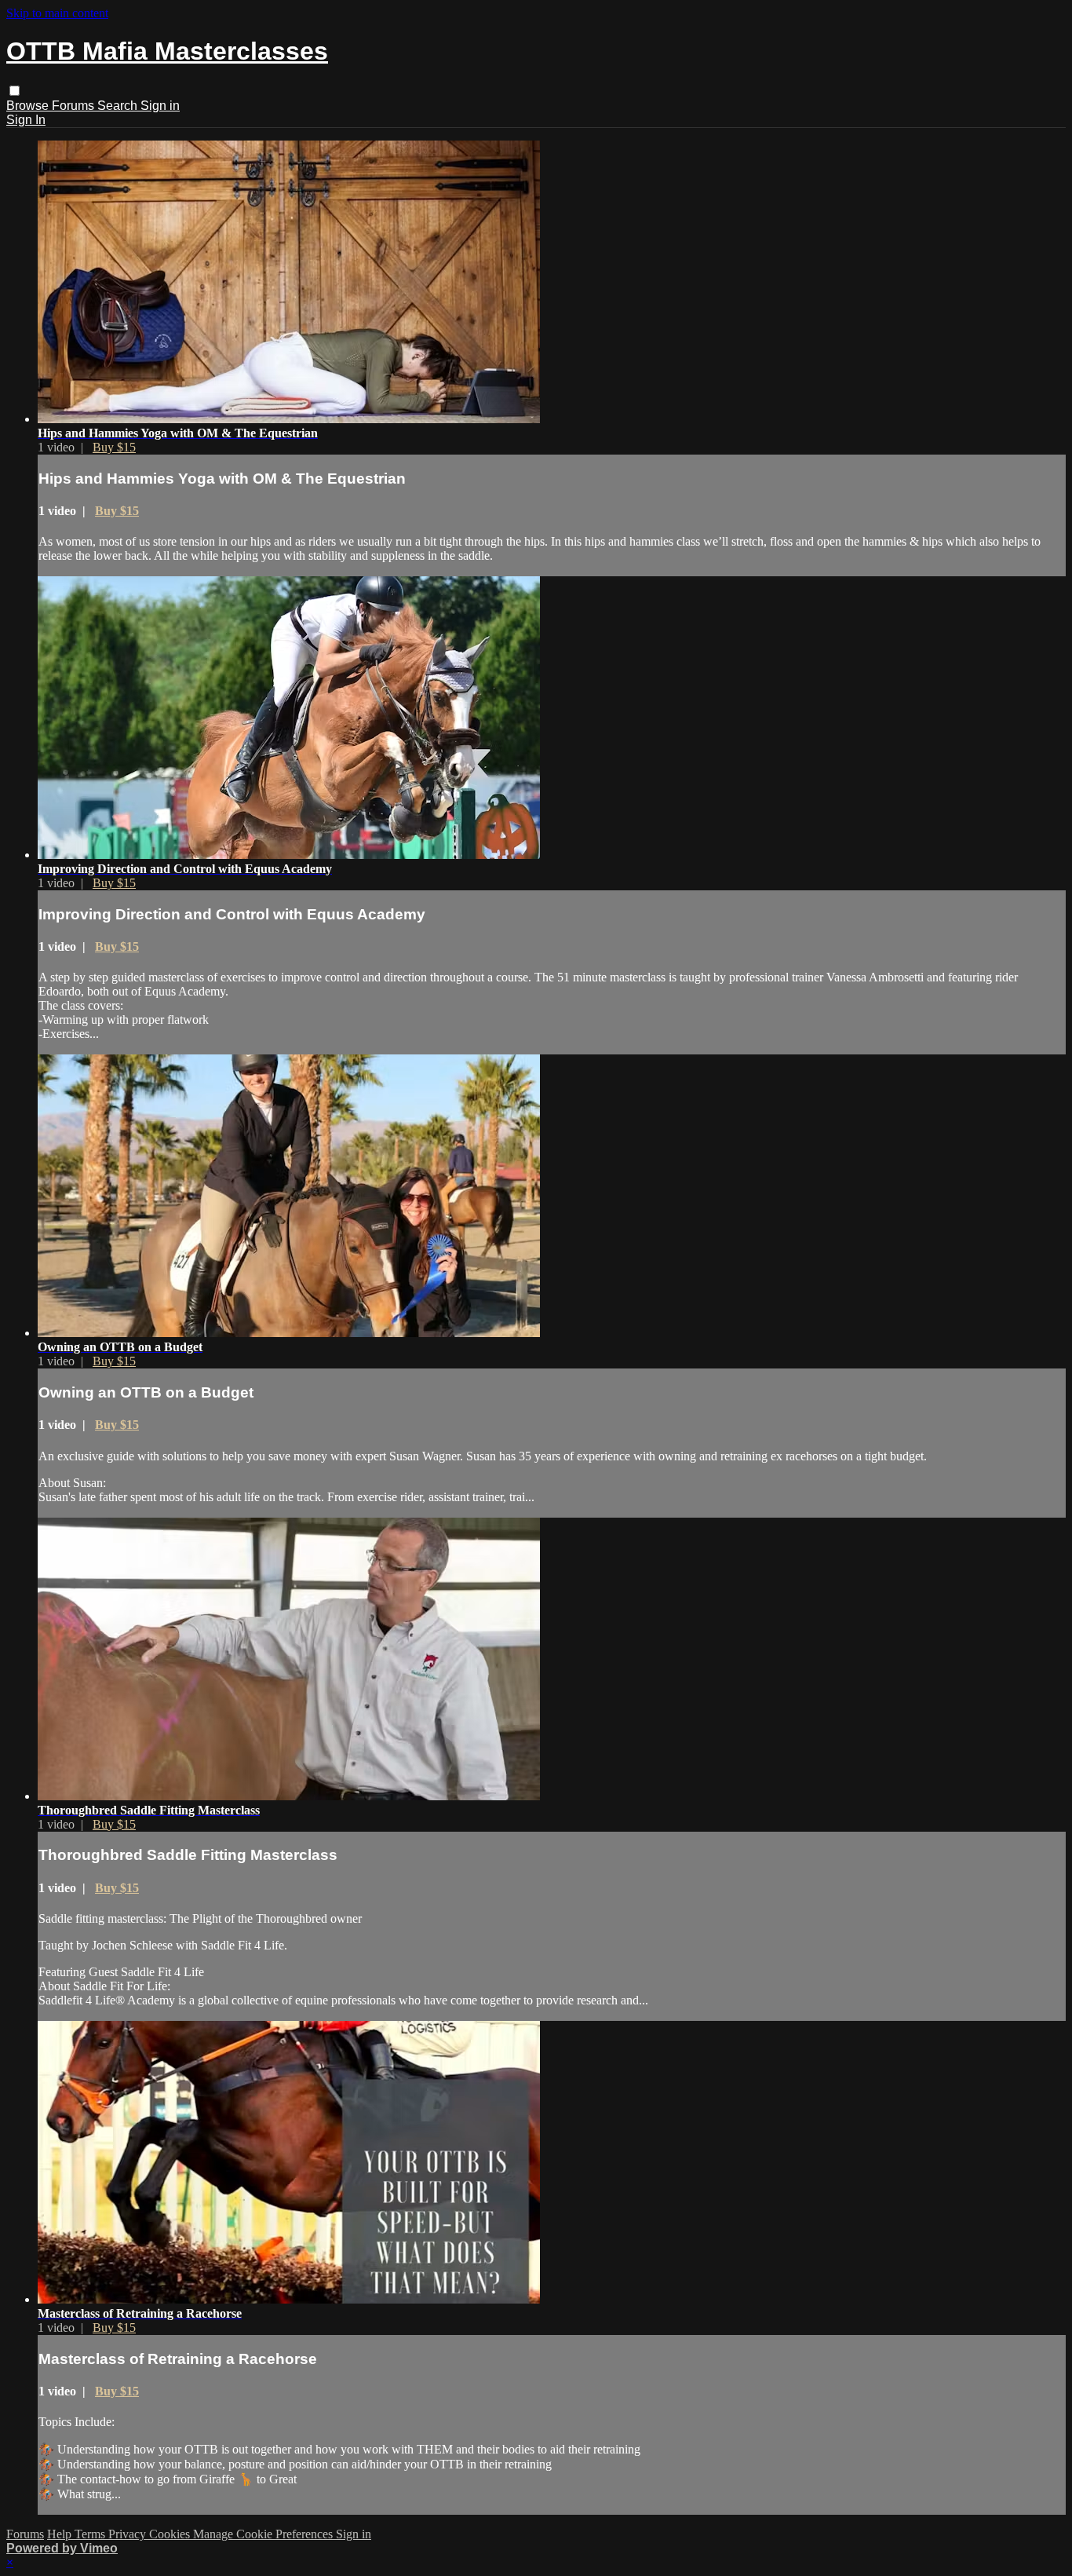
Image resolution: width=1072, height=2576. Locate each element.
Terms (91, 2534)
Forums (75, 106)
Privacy (129, 2534)
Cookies (171, 2534)
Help (61, 2534)
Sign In (26, 120)
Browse (29, 106)
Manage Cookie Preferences (264, 2534)
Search (119, 106)
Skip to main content (57, 13)
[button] (15, 91)
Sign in (160, 106)
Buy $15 (114, 447)
